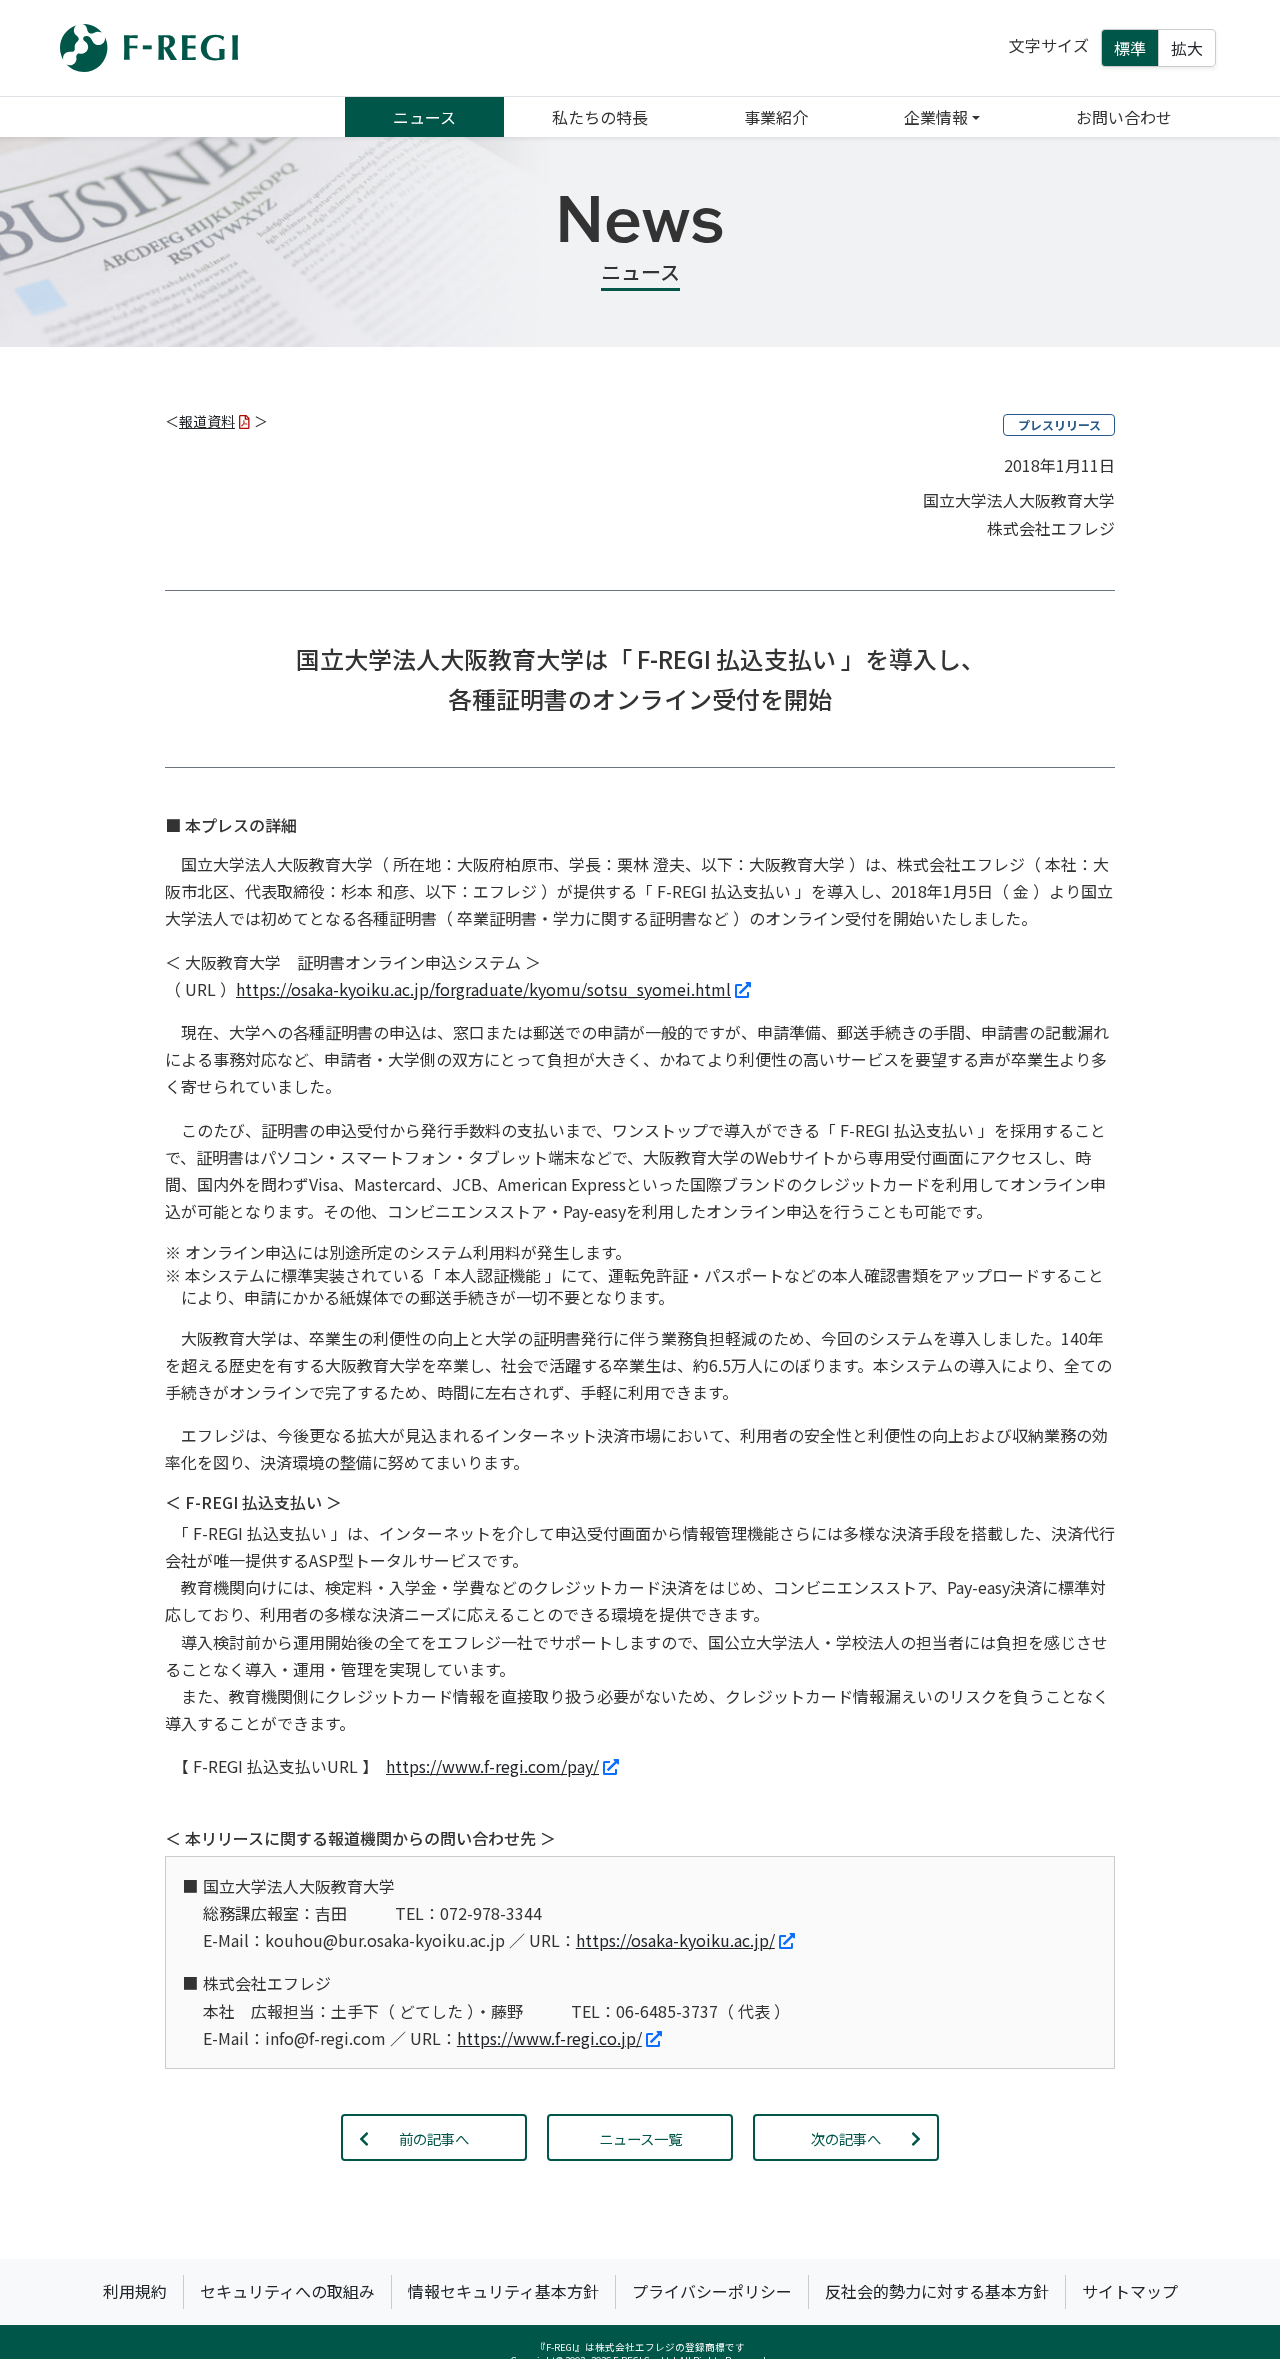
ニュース (424, 117)
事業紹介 (776, 117)
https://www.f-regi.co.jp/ (549, 2038)
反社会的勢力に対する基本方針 (937, 2291)
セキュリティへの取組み (287, 2291)
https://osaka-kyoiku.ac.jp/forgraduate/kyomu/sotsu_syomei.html (483, 989)
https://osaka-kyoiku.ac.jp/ (675, 1940)
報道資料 (207, 421)
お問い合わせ (1124, 117)
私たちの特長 (600, 117)
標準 (1130, 48)
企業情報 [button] (936, 117)
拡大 (1187, 48)
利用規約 (135, 2291)
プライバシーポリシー (712, 2291)
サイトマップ (1130, 2291)
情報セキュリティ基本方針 (503, 2291)
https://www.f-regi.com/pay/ (492, 1766)
